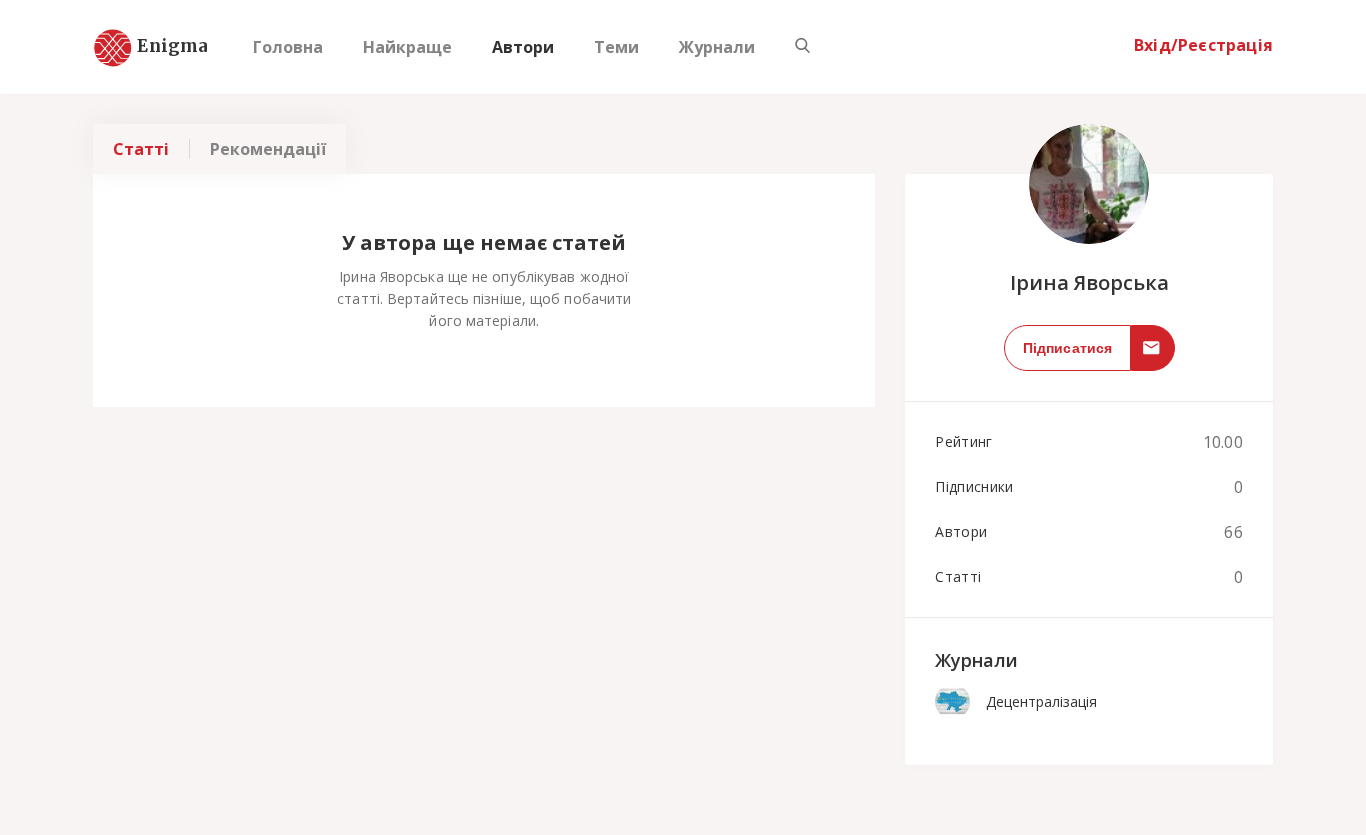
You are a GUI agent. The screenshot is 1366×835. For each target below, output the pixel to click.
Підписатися (1067, 348)
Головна (288, 47)
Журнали (717, 47)
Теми (616, 47)
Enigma (155, 47)
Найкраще (407, 47)
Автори (523, 47)
